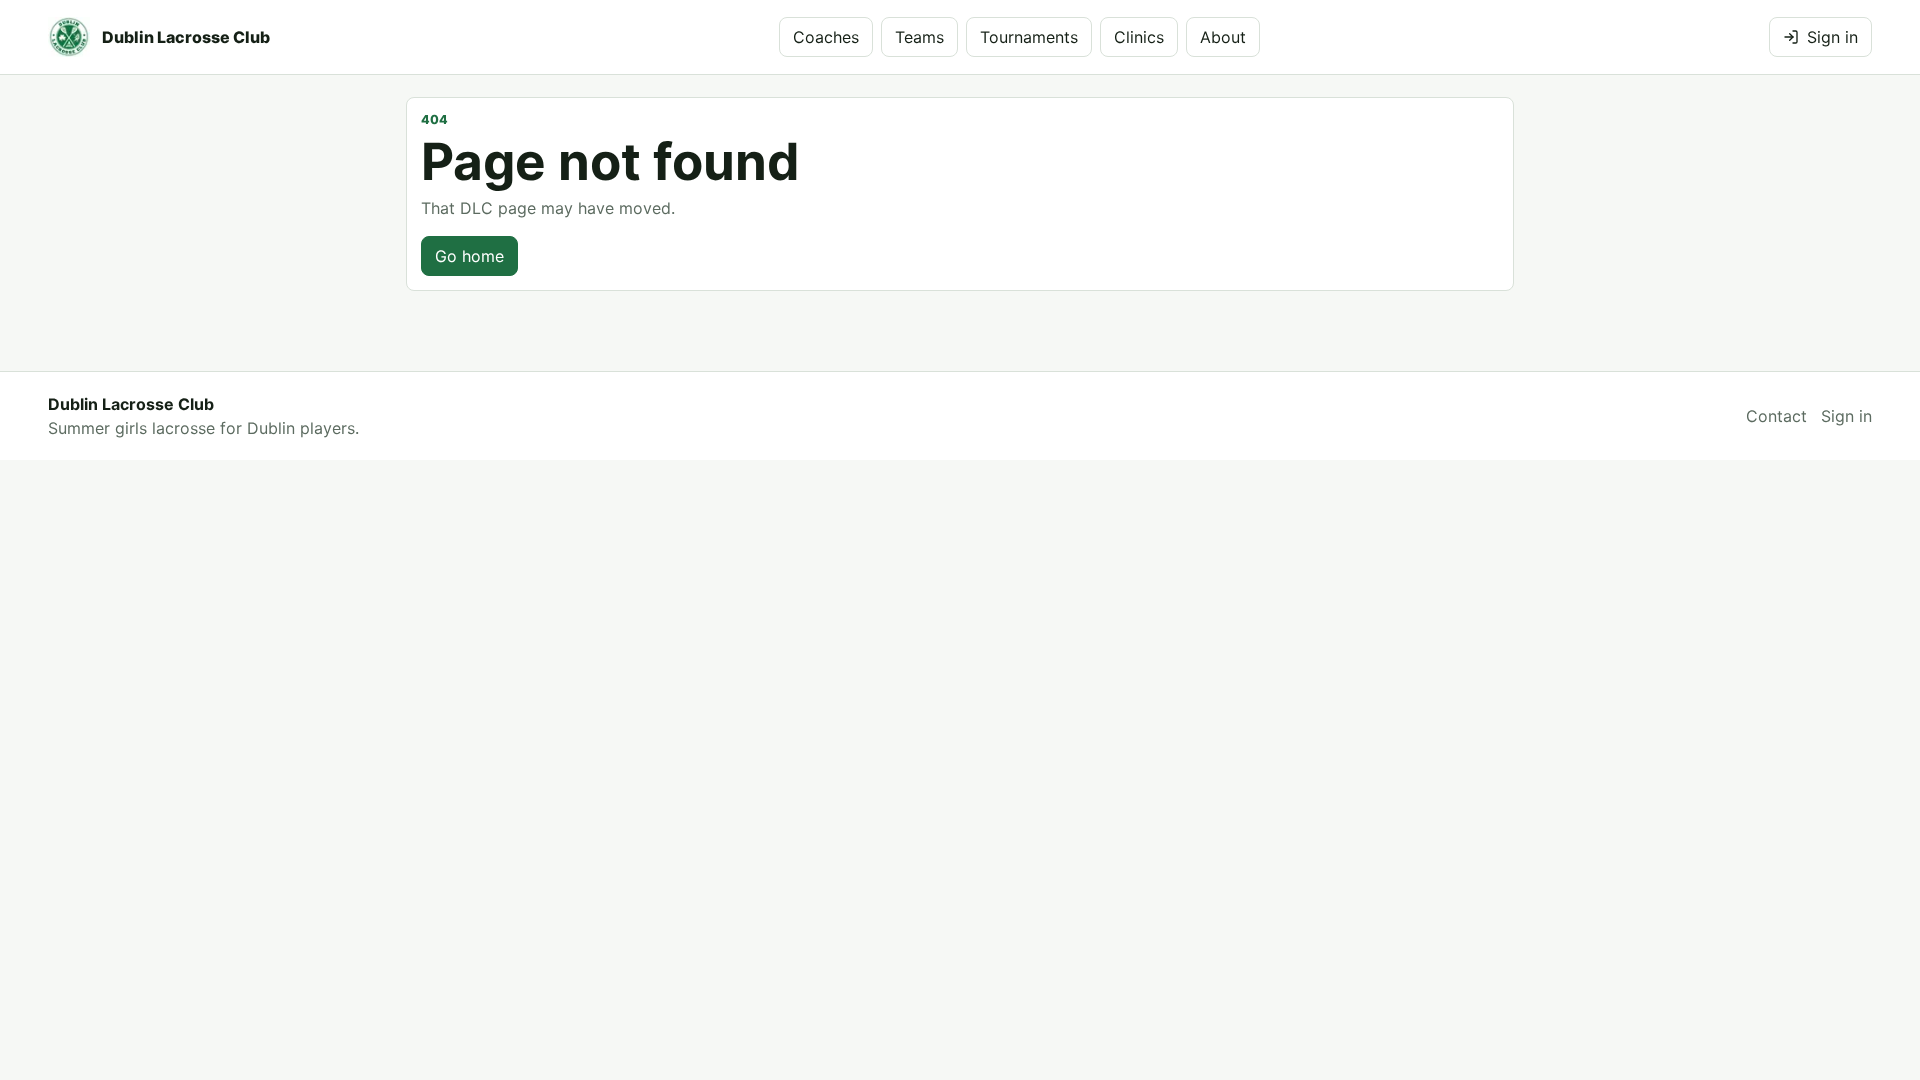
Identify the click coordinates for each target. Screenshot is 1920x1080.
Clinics (1139, 37)
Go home (469, 256)
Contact (1776, 416)
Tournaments (1029, 37)
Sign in (1832, 37)
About (1223, 37)
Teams (919, 37)
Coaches (826, 37)
